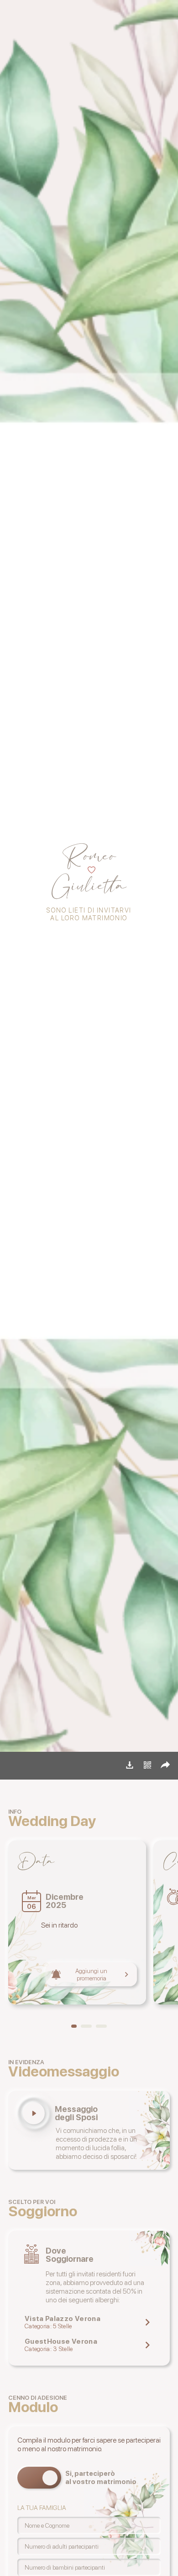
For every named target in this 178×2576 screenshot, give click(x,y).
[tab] (74, 2026)
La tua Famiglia (42, 2508)
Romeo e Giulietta (36, 1767)
